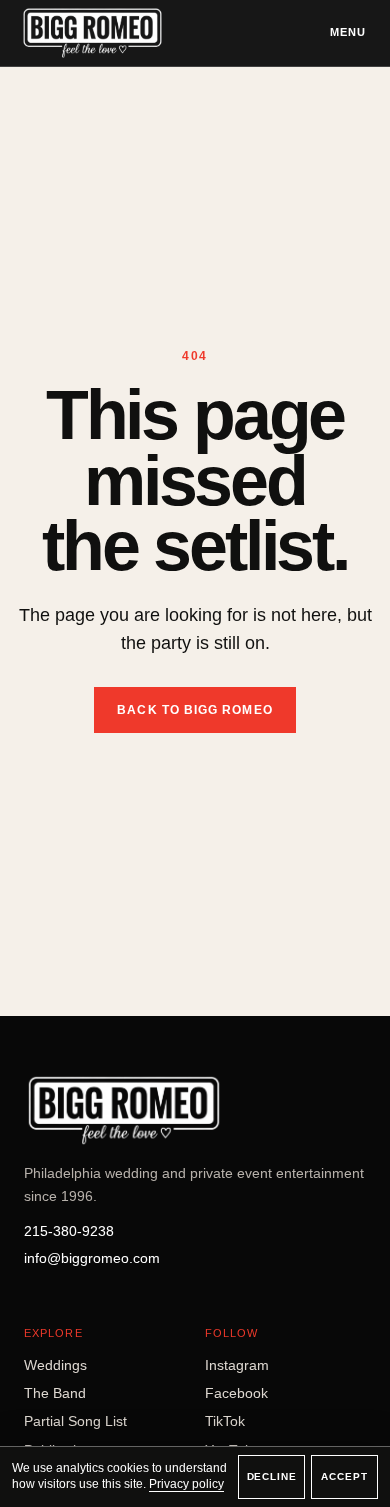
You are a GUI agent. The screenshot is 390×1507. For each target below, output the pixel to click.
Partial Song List (75, 1421)
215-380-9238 (69, 1231)
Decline (272, 1476)
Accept (344, 1476)
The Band (55, 1393)
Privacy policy (186, 1484)
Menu (348, 32)
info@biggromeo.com (92, 1258)
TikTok (225, 1421)
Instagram (237, 1365)
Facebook (236, 1393)
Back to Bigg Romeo (194, 710)
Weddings (55, 1365)
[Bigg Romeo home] (92, 33)
